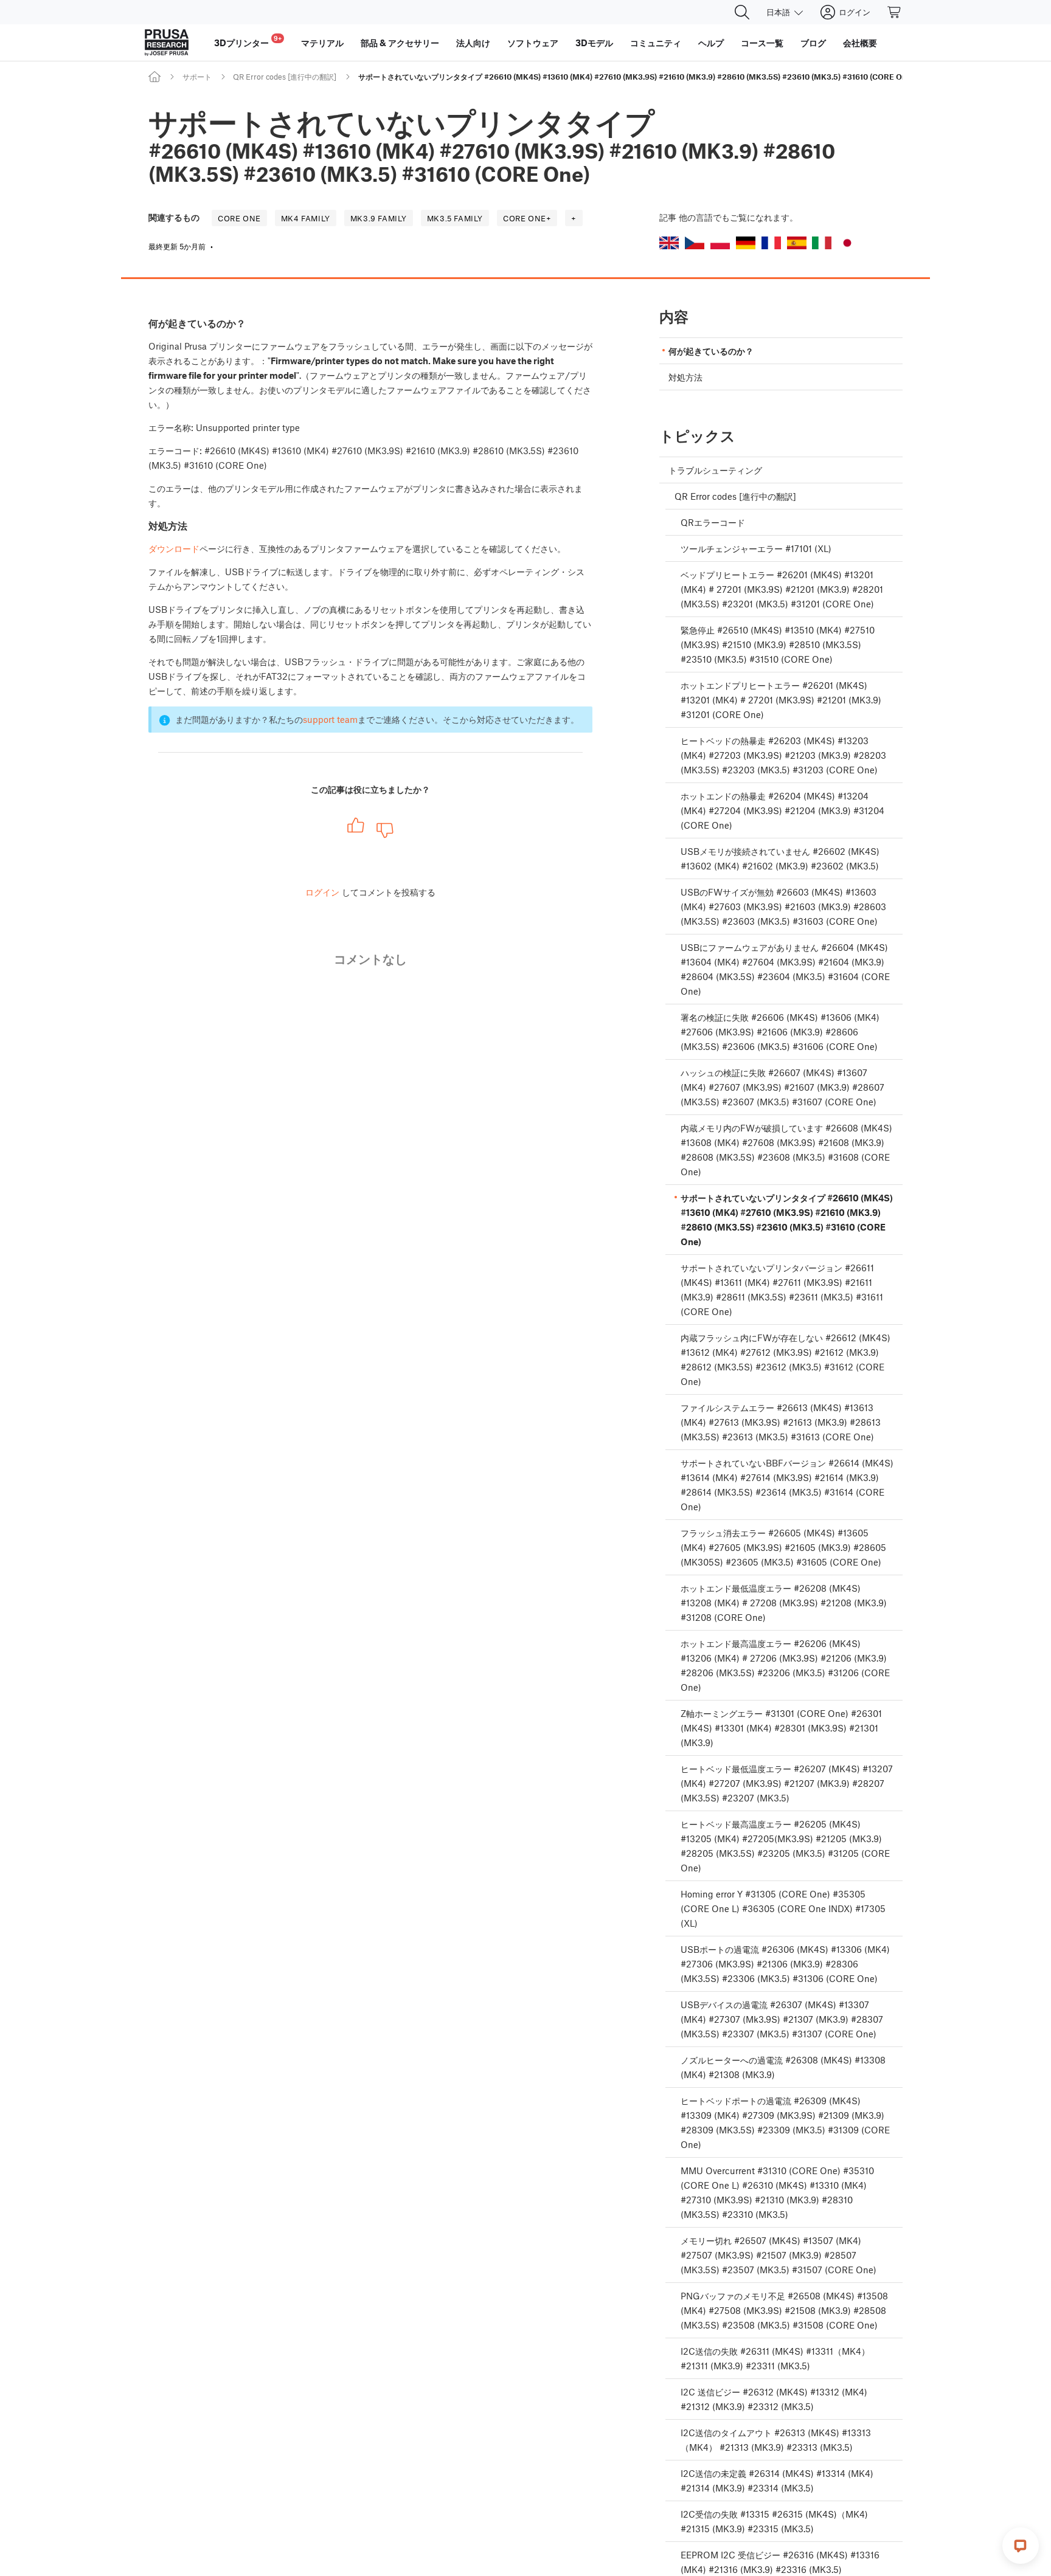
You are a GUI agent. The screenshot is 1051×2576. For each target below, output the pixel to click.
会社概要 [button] (860, 43)
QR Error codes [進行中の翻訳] (285, 77)
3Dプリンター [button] (248, 41)
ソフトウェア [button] (533, 43)
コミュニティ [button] (656, 43)
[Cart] (895, 12)
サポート (197, 77)
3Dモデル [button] (594, 43)
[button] (669, 243)
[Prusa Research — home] (167, 43)
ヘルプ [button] (711, 43)
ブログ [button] (813, 43)
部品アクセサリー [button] (400, 43)
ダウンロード (174, 548)
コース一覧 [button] (762, 43)
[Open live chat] (1021, 2546)
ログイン (322, 892)
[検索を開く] (742, 12)
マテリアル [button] (322, 43)
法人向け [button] (473, 43)
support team (330, 719)
